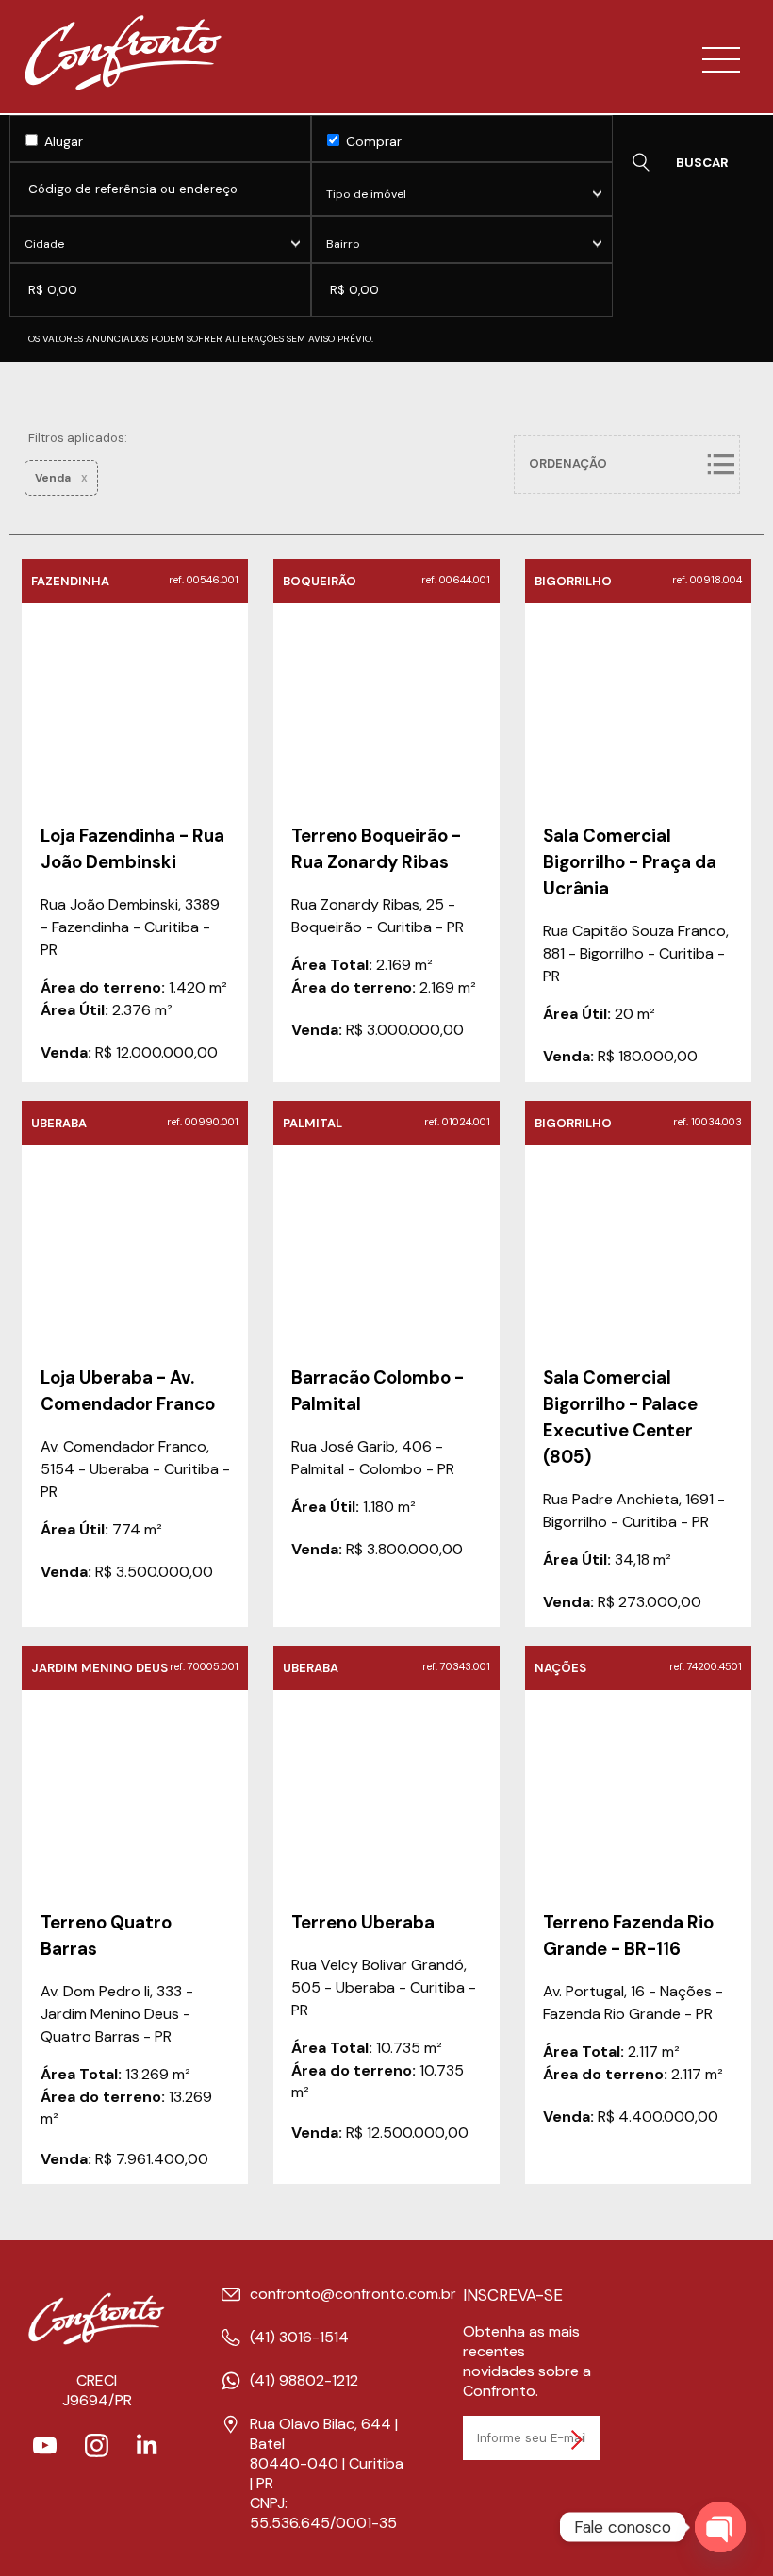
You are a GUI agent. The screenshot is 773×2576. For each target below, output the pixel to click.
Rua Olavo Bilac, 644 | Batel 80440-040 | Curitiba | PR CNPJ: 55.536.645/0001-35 (327, 2473)
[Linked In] (148, 2452)
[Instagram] (97, 2452)
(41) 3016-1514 (299, 2337)
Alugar (62, 141)
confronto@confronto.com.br (353, 2294)
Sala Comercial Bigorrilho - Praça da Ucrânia (630, 862)
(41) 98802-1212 (304, 2380)
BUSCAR (702, 163)
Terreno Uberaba (363, 1922)
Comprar (372, 141)
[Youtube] (45, 2452)
